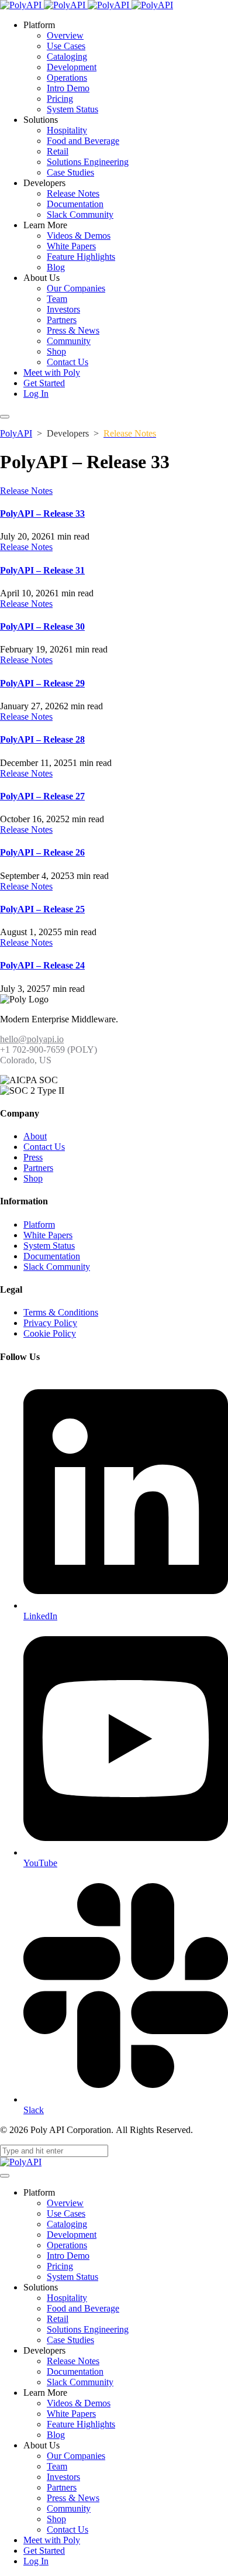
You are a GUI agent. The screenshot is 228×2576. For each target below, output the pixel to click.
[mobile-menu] (5, 417)
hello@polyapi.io (32, 1039)
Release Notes (26, 491)
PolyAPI (16, 433)
